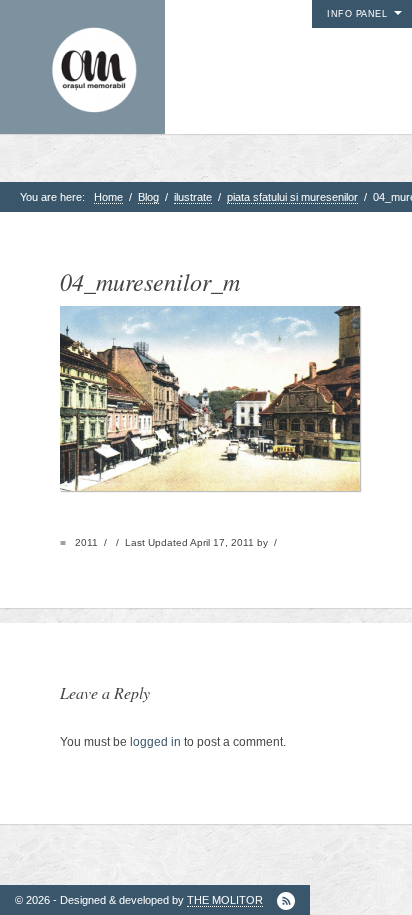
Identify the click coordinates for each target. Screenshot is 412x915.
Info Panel (357, 14)
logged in (155, 742)
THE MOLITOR (225, 900)
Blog (148, 197)
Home (108, 197)
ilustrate (193, 197)
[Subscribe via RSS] (286, 901)
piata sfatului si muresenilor (292, 197)
